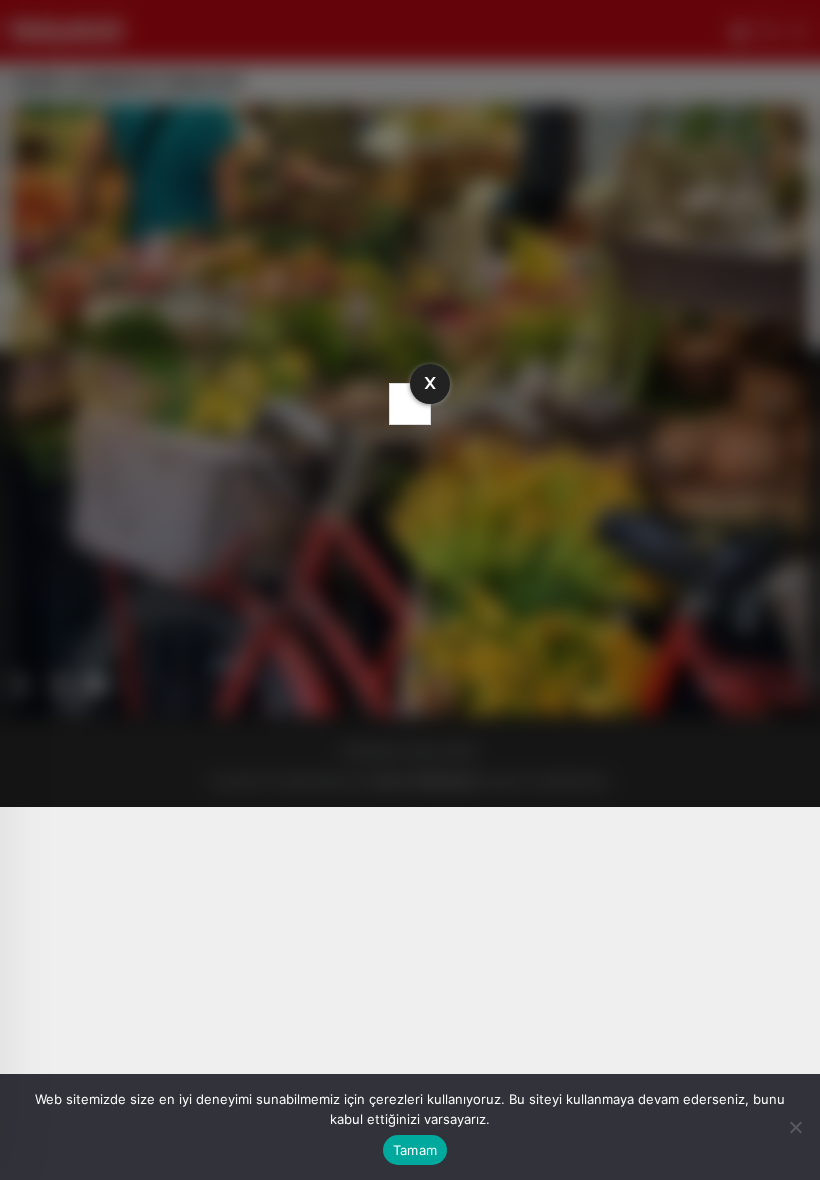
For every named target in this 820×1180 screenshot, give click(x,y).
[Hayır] (795, 1127)
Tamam (415, 1150)
